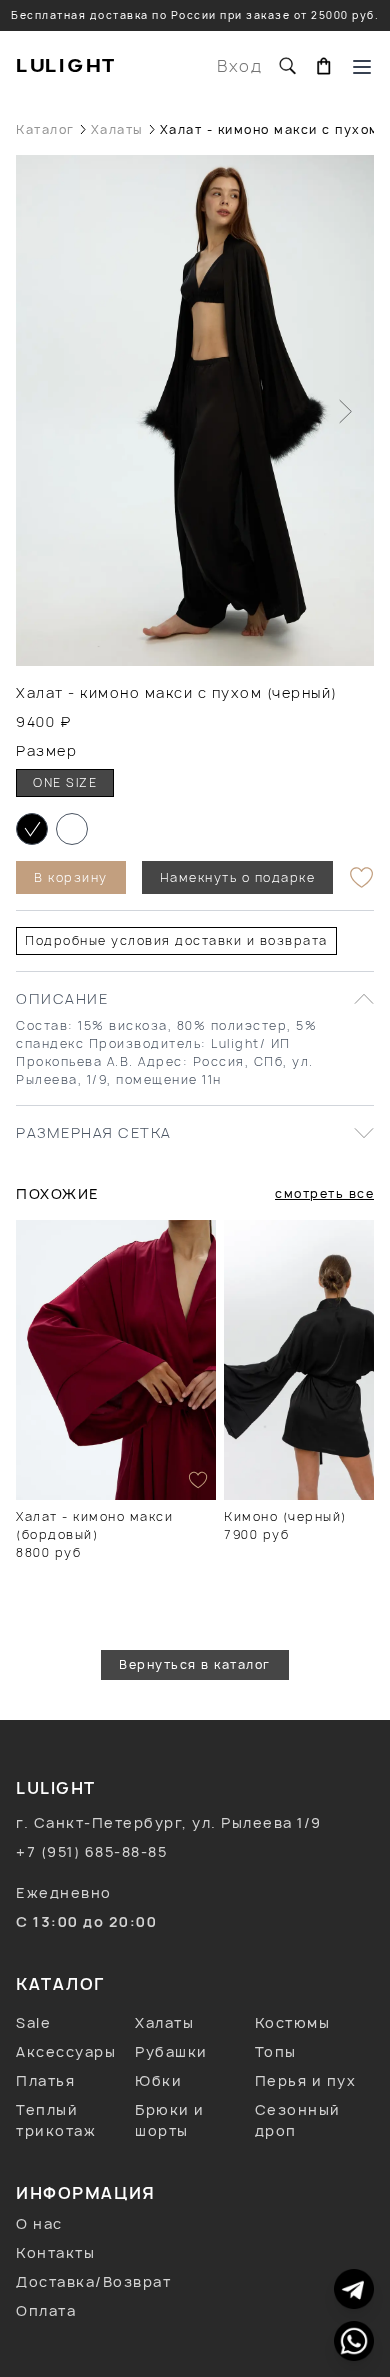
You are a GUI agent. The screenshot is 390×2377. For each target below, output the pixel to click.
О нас (39, 2223)
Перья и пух (306, 2080)
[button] (32, 829)
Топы (276, 2051)
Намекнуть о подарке (238, 877)
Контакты (55, 2252)
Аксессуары (66, 2051)
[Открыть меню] (362, 66)
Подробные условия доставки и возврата (176, 940)
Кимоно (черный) (285, 1516)
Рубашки (171, 2051)
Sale (33, 2022)
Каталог (45, 129)
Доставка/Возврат (93, 2281)
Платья (45, 2080)
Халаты (117, 129)
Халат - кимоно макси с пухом (270, 129)
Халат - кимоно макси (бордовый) (94, 1525)
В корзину (71, 877)
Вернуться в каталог (195, 1664)
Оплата (46, 2310)
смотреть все (324, 1193)
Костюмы (293, 2022)
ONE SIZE (65, 782)
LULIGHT (66, 65)
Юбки (158, 2080)
